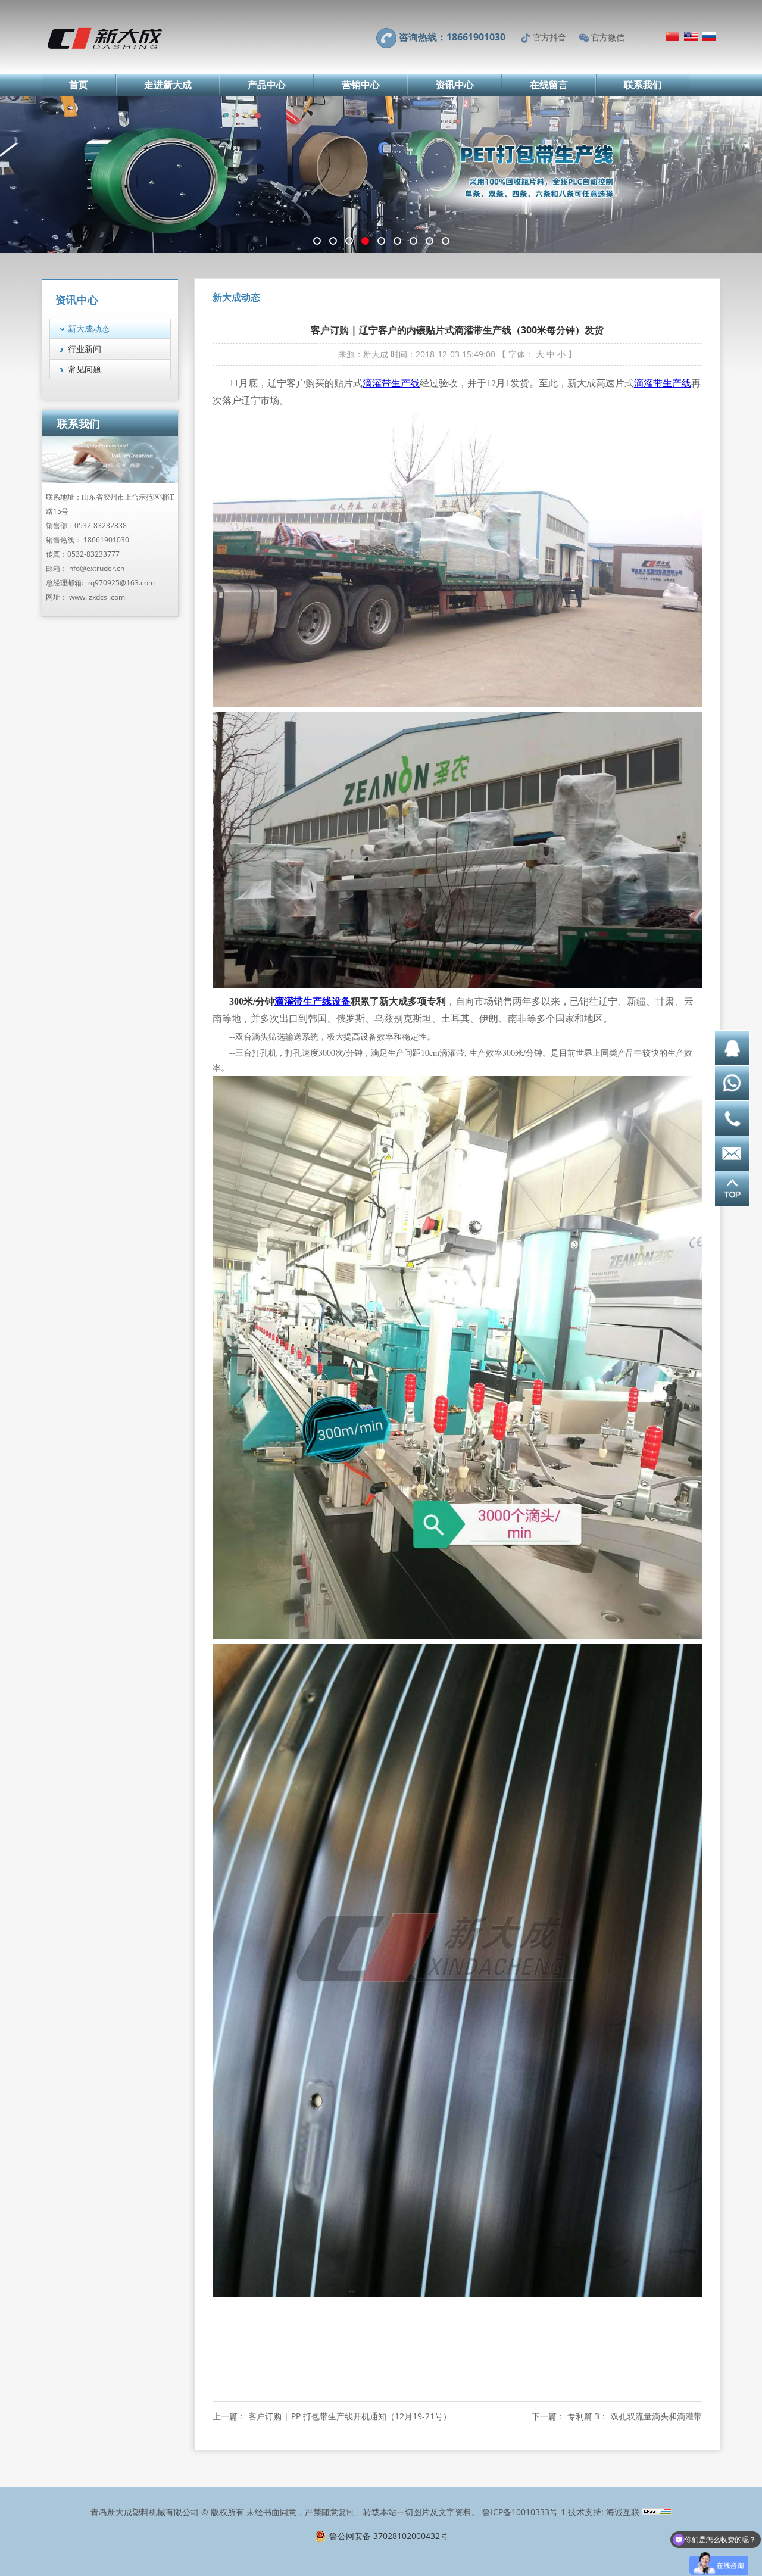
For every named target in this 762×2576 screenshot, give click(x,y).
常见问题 (85, 369)
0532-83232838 (101, 526)
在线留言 (549, 85)
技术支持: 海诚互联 (604, 2512)
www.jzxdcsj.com (97, 597)
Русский (709, 36)
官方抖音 (549, 37)
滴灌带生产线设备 (313, 1001)
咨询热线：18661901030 (452, 37)
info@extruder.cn (96, 568)
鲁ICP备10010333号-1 (524, 2512)
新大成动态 (89, 328)
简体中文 (672, 36)
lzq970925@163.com (120, 583)
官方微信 (608, 37)
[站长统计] (657, 2512)
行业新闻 (85, 349)
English (691, 36)
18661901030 (106, 540)
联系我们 (643, 85)
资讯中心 (455, 85)
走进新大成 (168, 85)
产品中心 (267, 85)
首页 (79, 85)
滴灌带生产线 (391, 383)
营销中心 (361, 85)
